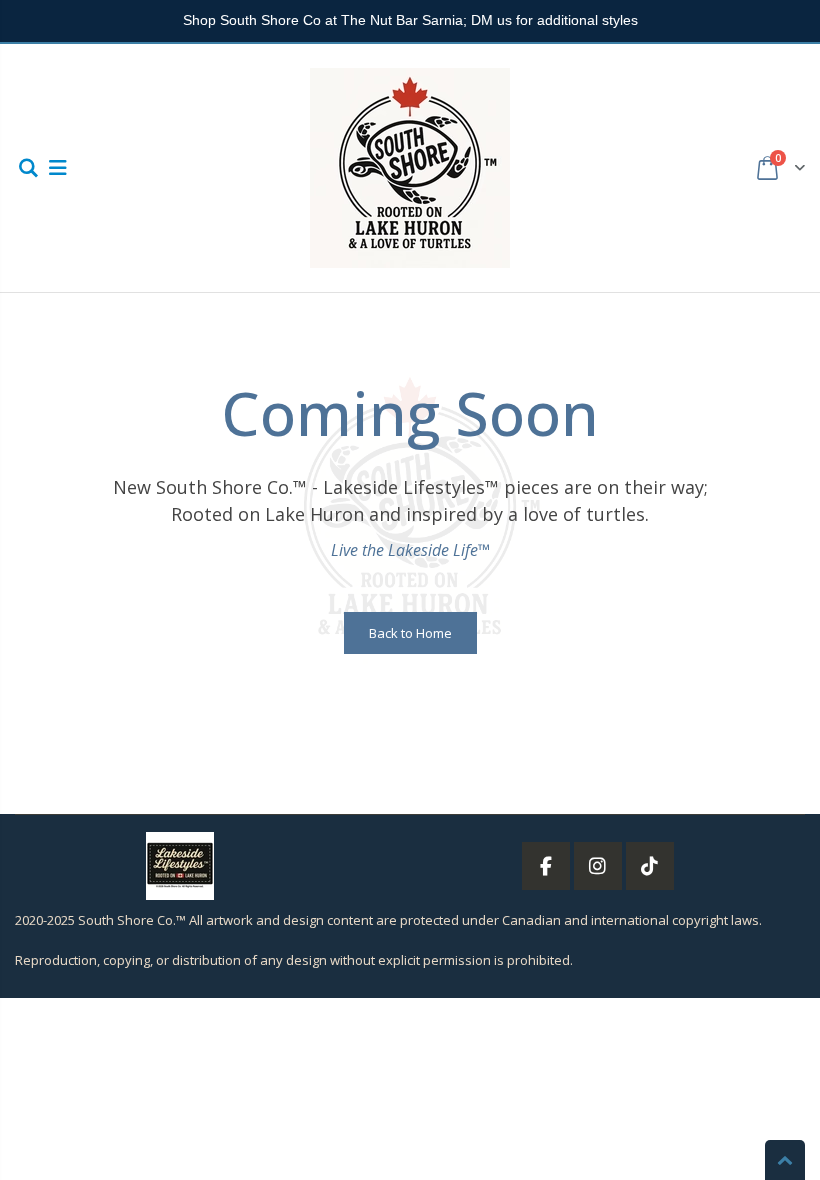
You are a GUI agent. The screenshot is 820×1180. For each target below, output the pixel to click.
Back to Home (410, 633)
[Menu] (58, 167)
